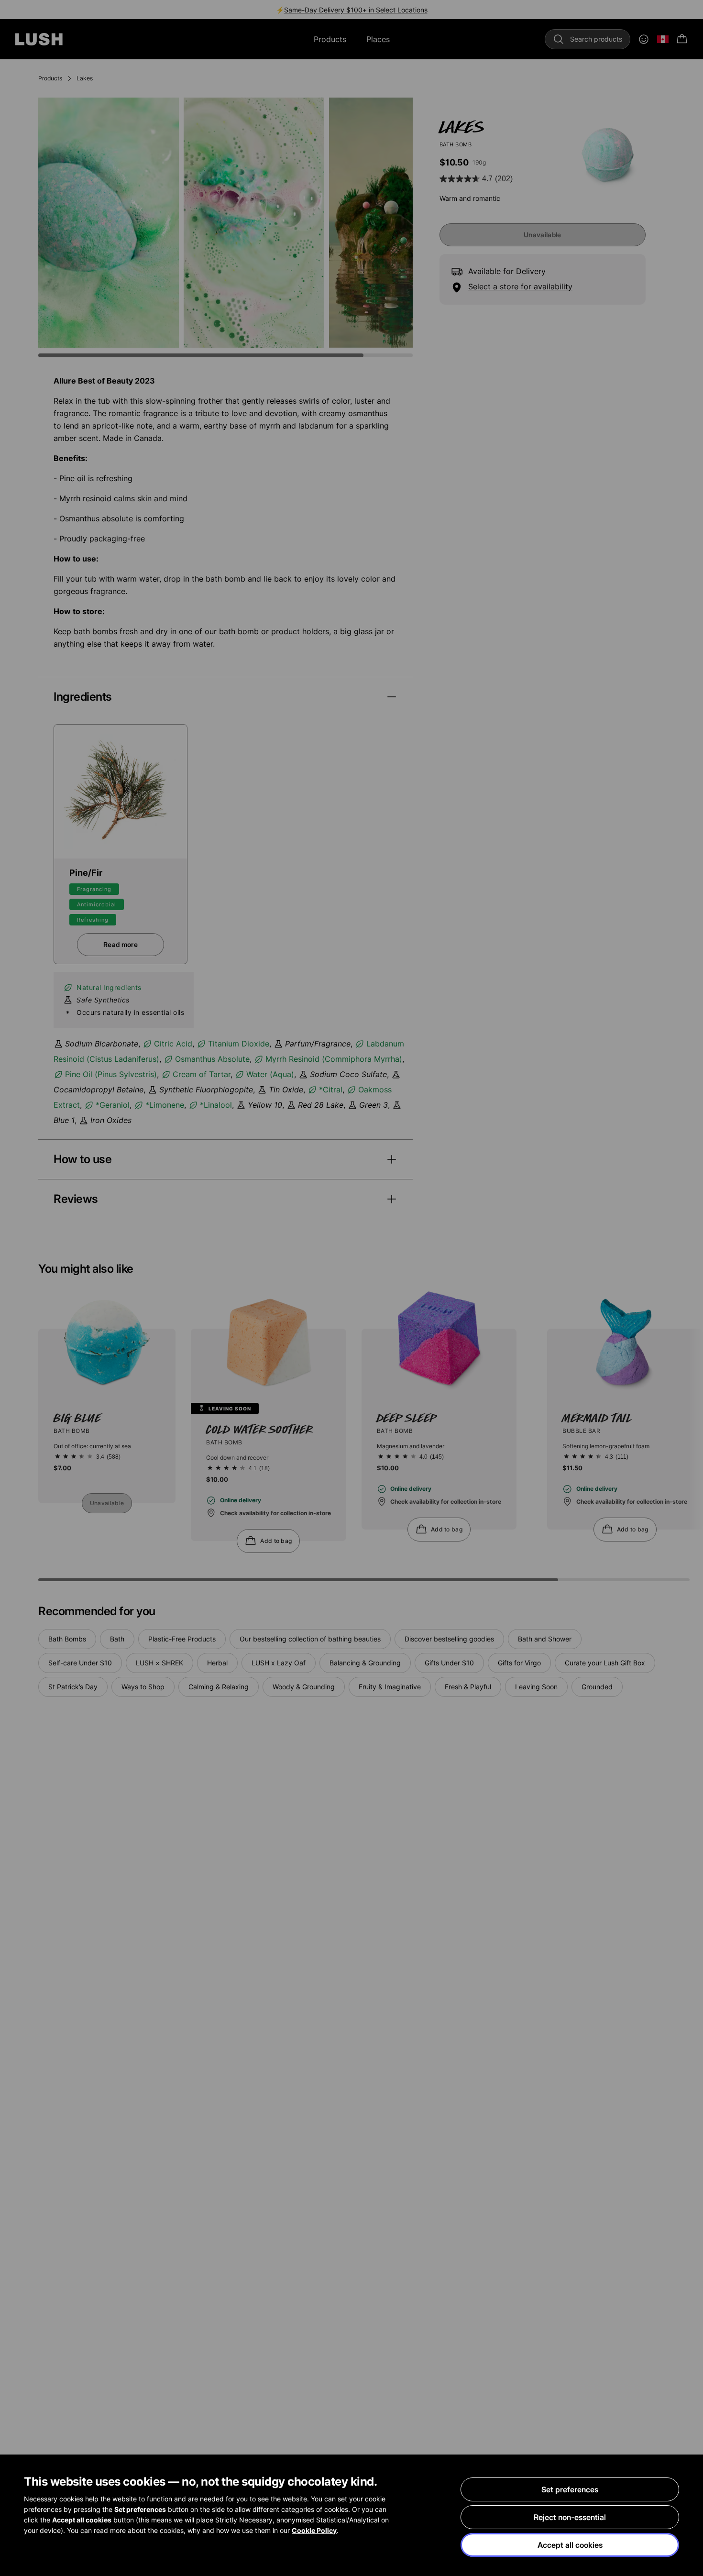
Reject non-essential (570, 2517)
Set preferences (570, 2489)
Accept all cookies (570, 2545)
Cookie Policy (314, 2530)
